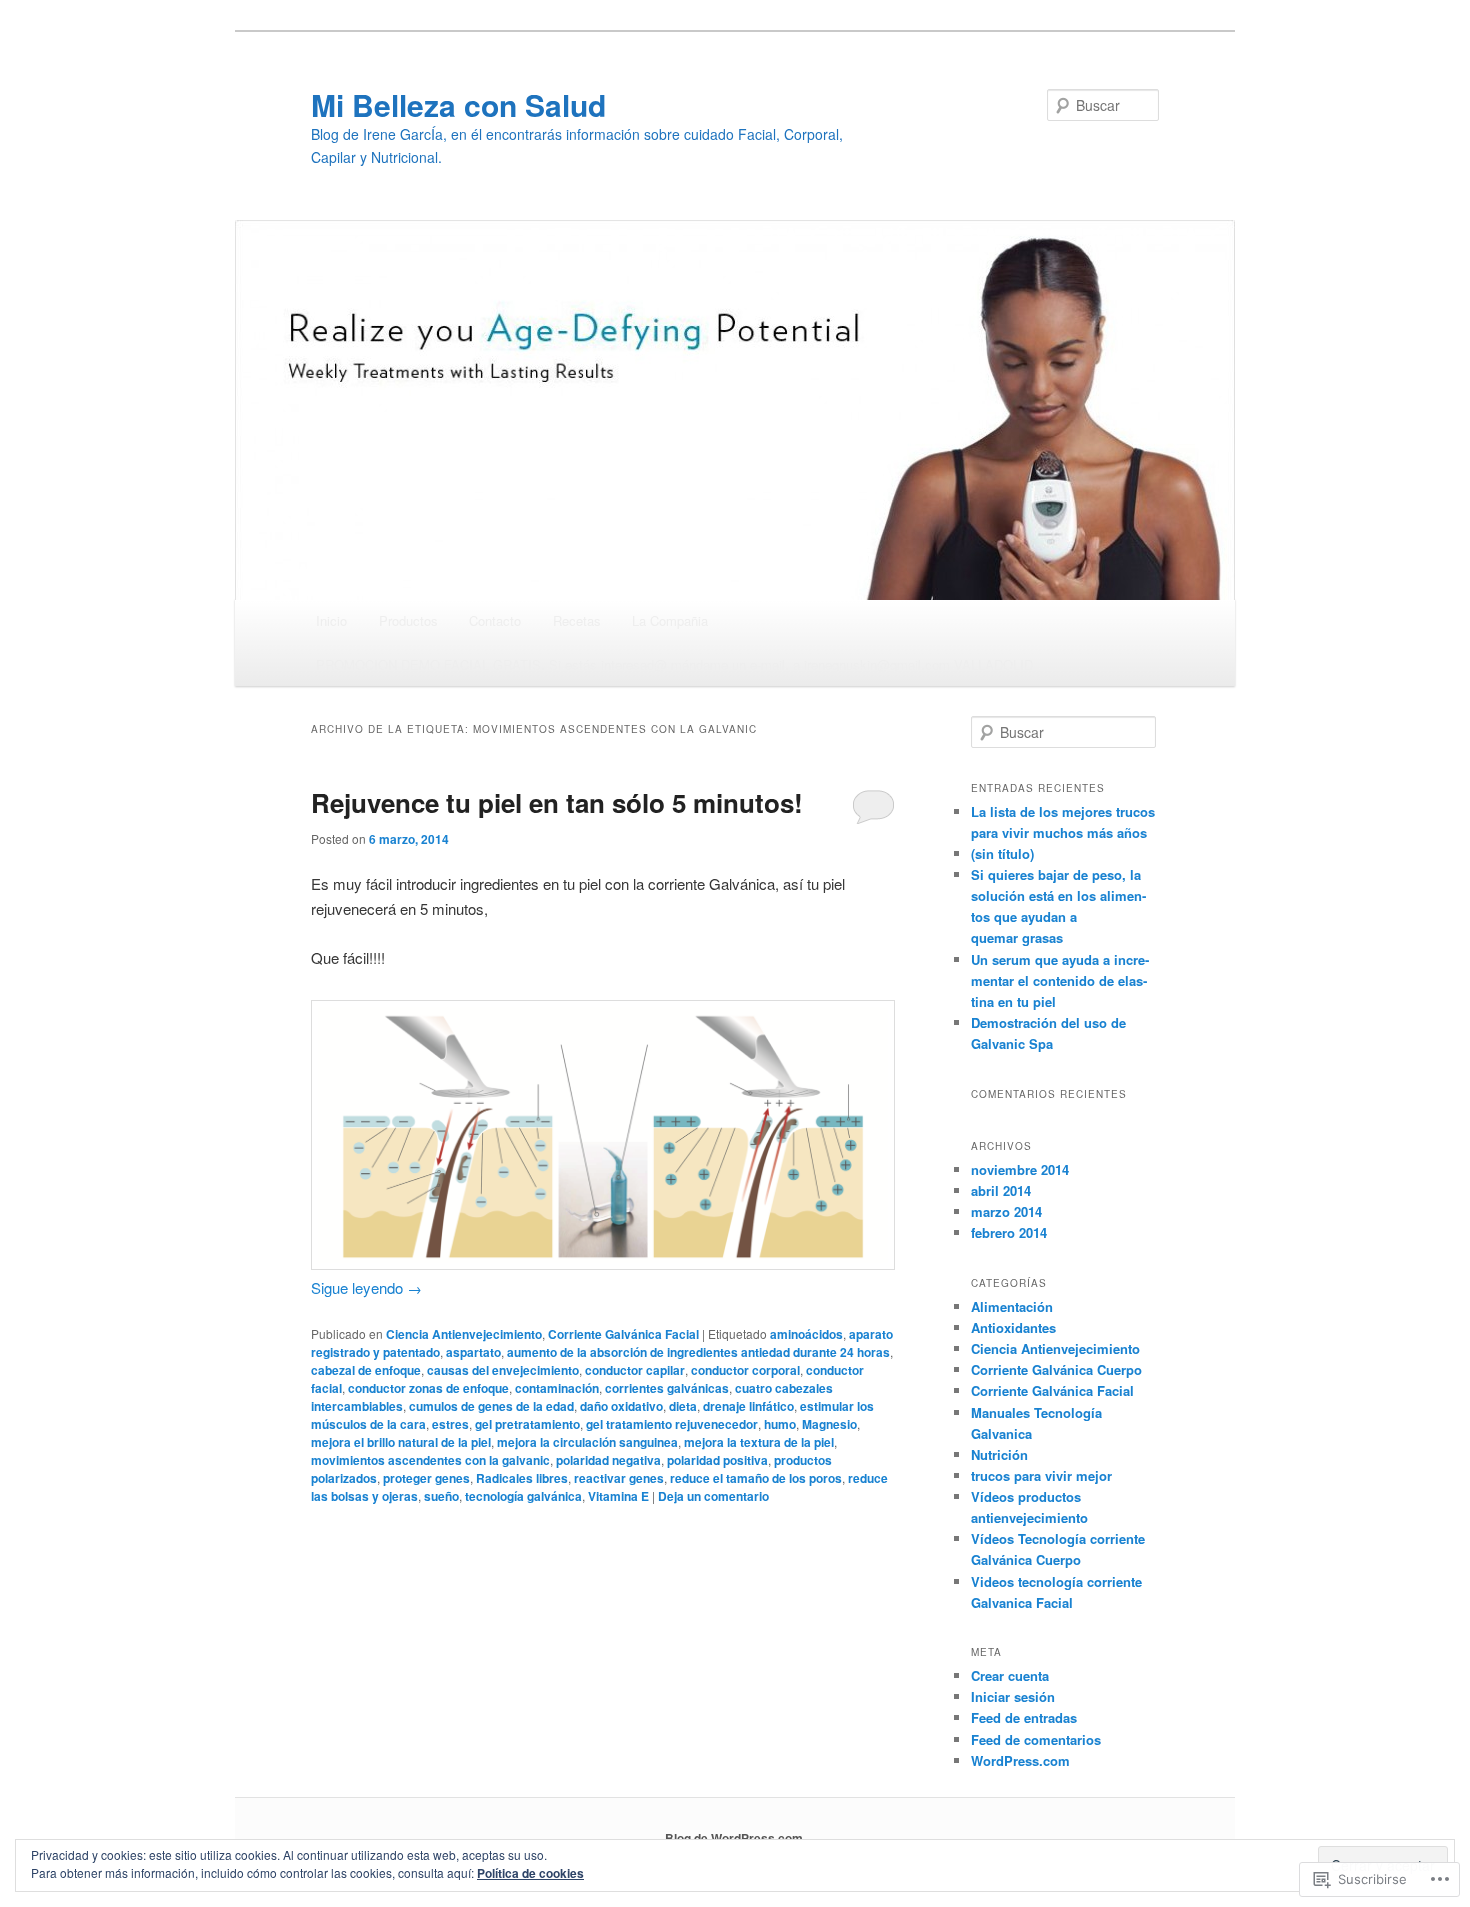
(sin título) (1002, 853)
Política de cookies (530, 1873)
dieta (683, 1406)
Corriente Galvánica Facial (623, 1334)
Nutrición (999, 1454)
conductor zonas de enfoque (428, 1388)
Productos (408, 620)
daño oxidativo (621, 1406)
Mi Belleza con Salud (458, 104)
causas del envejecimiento (503, 1370)
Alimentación (1012, 1306)
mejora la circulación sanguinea (587, 1442)
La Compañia (670, 620)
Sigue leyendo (366, 1287)
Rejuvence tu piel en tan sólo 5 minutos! (557, 802)
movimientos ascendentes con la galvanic (430, 1460)
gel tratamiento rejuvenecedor (672, 1424)
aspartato (473, 1352)
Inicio (331, 620)
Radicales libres (522, 1478)
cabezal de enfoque (366, 1370)
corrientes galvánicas (667, 1388)
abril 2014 (1001, 1190)
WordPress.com (1020, 1760)
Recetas (577, 620)
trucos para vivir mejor (1041, 1475)
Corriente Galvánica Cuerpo (1056, 1369)
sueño (441, 1496)
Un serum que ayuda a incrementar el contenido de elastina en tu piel (1060, 980)
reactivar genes (619, 1478)
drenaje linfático (748, 1406)
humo (780, 1424)
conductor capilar (635, 1370)
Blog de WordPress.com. (735, 1838)
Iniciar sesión (1013, 1696)
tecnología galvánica (523, 1496)
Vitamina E (618, 1496)
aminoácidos (806, 1334)
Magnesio (829, 1424)
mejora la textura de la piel (759, 1442)
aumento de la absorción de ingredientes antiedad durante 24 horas (698, 1352)
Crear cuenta (1010, 1675)
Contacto (495, 620)
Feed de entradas (1024, 1717)
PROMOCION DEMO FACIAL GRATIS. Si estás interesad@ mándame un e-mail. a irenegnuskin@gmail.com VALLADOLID (674, 664)
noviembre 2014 (1020, 1169)
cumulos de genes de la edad (491, 1406)
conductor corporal (745, 1370)
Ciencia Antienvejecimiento (464, 1334)
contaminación (557, 1388)
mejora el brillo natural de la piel (401, 1442)
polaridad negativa (608, 1460)
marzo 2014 (1006, 1211)
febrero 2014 (1009, 1232)
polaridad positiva (717, 1460)
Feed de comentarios (1036, 1739)
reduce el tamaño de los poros (756, 1478)
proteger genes (426, 1478)
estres (450, 1424)
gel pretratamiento (527, 1424)
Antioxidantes (1013, 1327)
